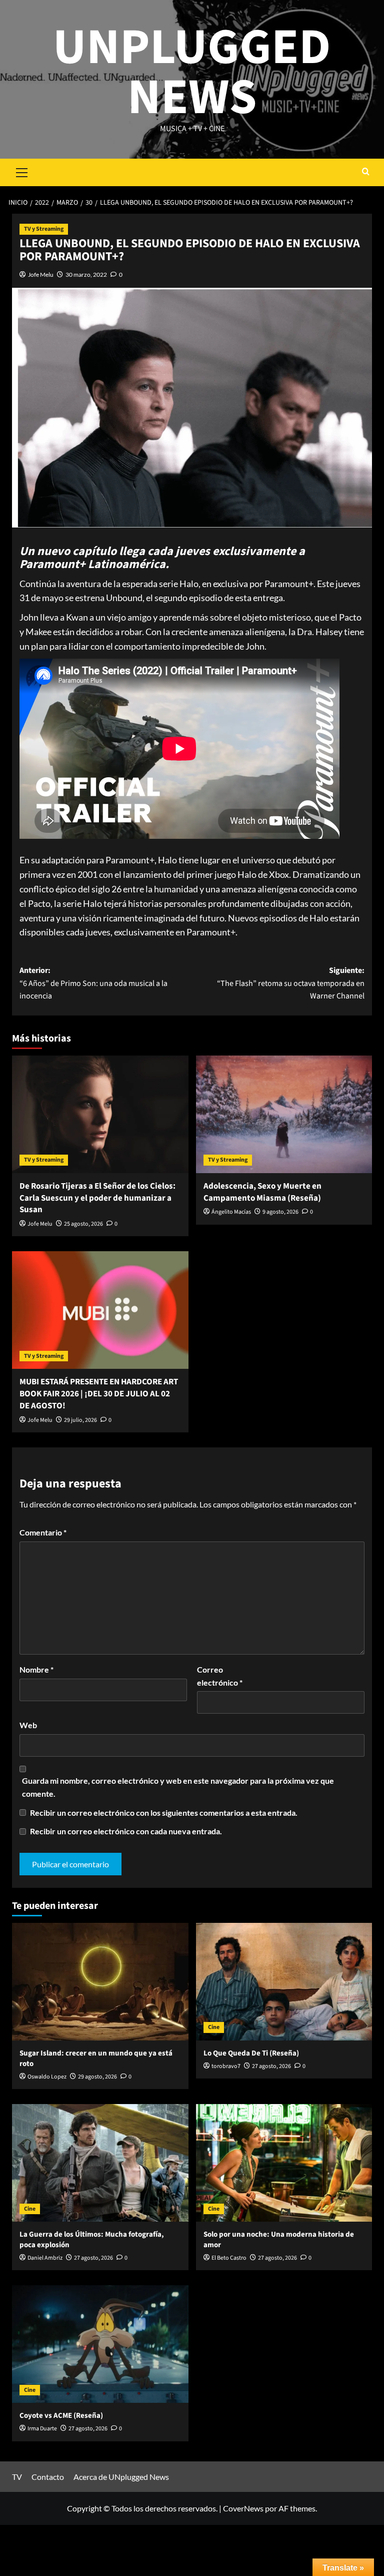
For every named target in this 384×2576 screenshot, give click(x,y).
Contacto (48, 2477)
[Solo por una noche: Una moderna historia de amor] (284, 2163)
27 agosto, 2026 (271, 2066)
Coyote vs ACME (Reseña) (61, 2416)
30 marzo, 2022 (86, 275)
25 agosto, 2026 (83, 1224)
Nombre (36, 1669)
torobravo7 (226, 2066)
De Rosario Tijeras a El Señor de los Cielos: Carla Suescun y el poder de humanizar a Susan (97, 1198)
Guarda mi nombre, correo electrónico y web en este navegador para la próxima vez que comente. (178, 1787)
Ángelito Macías (231, 1212)
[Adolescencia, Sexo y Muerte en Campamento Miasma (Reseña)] (284, 1114)
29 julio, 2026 (80, 1420)
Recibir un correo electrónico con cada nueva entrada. (126, 1831)
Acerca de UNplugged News (121, 2477)
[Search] (366, 172)
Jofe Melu (41, 275)
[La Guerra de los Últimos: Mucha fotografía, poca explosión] (100, 2163)
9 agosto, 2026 (280, 1212)
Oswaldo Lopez (47, 2077)
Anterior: (93, 983)
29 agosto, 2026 (97, 2077)
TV (17, 2477)
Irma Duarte (42, 2429)
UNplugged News (192, 73)
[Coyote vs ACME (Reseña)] (100, 2344)
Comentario (43, 1532)
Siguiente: (291, 983)
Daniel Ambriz (45, 2258)
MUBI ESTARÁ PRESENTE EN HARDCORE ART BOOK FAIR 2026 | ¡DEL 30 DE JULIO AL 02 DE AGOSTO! (99, 1394)
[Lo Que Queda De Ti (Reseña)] (284, 1982)
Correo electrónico (220, 1676)
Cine (214, 2027)
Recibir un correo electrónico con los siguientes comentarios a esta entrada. (164, 1813)
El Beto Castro (229, 2258)
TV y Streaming (44, 229)
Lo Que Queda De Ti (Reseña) (251, 2053)
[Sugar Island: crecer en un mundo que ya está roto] (100, 1982)
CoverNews (243, 2508)
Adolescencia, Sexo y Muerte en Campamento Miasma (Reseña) (262, 1192)
